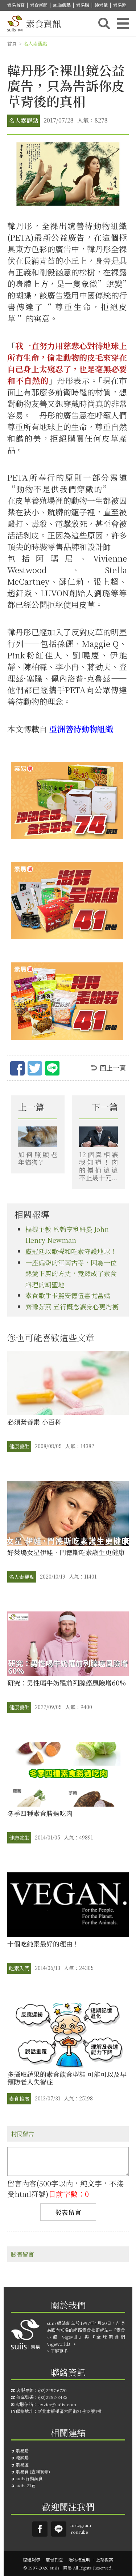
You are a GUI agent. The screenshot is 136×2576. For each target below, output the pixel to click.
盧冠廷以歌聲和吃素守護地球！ (71, 1251)
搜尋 (104, 23)
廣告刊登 (54, 2560)
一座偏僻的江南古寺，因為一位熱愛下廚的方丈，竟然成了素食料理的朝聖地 (71, 1273)
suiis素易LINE (59, 2529)
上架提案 (104, 2560)
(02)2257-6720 (52, 2390)
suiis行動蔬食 (29, 2478)
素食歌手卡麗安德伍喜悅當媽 (68, 1295)
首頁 (12, 44)
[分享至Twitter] (35, 1070)
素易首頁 (16, 5)
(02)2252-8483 (53, 2397)
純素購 (101, 5)
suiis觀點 (62, 5)
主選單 (123, 23)
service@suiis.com (57, 2404)
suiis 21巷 (26, 2485)
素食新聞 (39, 5)
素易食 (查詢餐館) (33, 2471)
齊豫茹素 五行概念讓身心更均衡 (72, 1306)
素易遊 (120, 5)
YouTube (79, 2532)
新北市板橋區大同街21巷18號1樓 (70, 2411)
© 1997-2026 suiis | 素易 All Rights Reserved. (68, 2568)
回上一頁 (113, 1068)
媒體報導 (32, 2560)
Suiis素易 (40, 2529)
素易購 (83, 5)
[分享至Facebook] (17, 1070)
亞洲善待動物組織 (81, 729)
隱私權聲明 (79, 2560)
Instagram (81, 2525)
